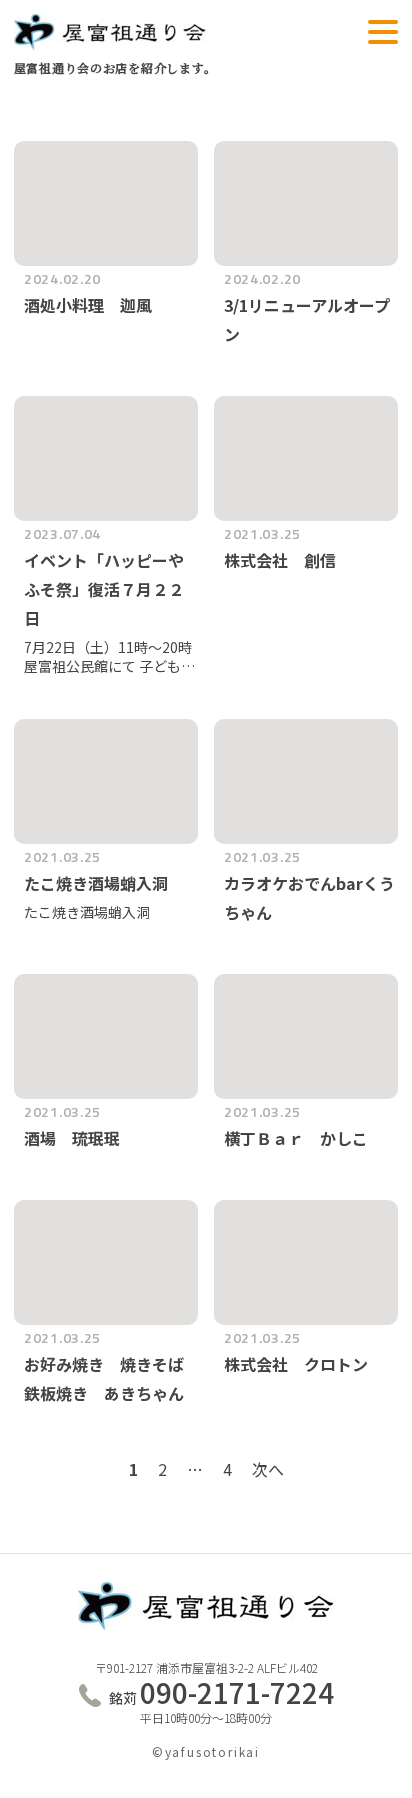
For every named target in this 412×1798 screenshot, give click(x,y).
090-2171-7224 (221, 1692)
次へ (268, 1469)
